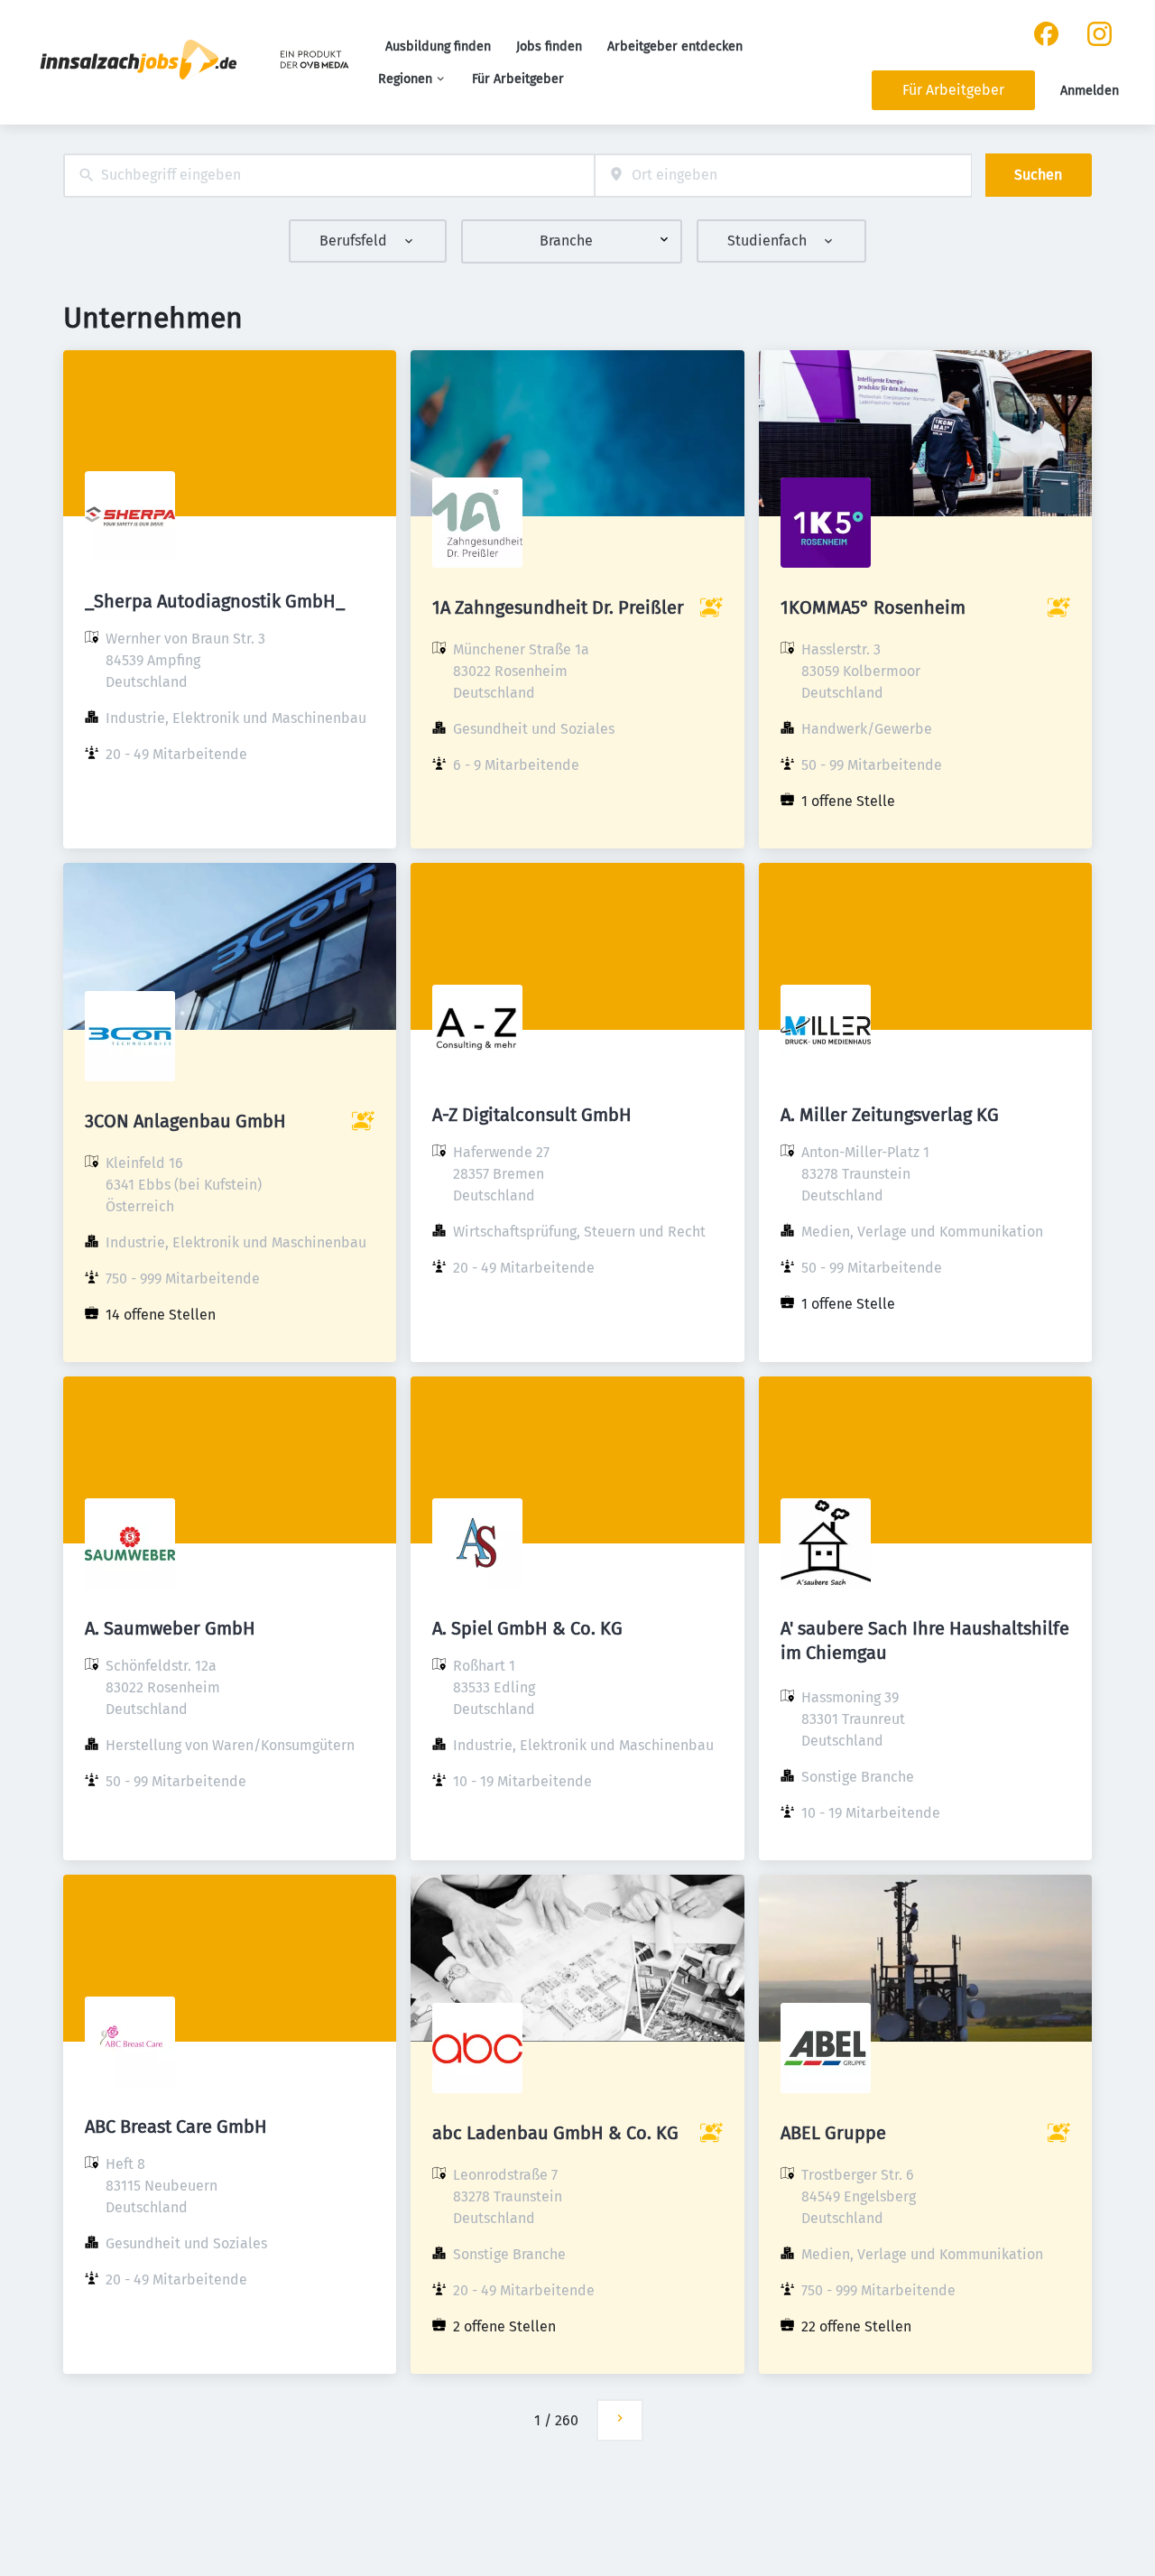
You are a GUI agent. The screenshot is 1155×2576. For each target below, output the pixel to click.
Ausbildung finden (438, 46)
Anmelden (1090, 91)
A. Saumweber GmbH (170, 1628)
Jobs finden (549, 46)
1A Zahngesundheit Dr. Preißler (558, 607)
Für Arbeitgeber (518, 79)
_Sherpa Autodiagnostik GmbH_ (215, 601)
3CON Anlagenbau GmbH (185, 1121)
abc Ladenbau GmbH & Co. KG (555, 2133)
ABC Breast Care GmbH (176, 2127)
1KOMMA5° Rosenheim (873, 607)
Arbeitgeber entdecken (675, 46)
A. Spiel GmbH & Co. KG (527, 1628)
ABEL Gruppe (833, 2133)
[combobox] (329, 176)
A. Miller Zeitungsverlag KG (890, 1115)
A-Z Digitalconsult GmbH (532, 1115)
